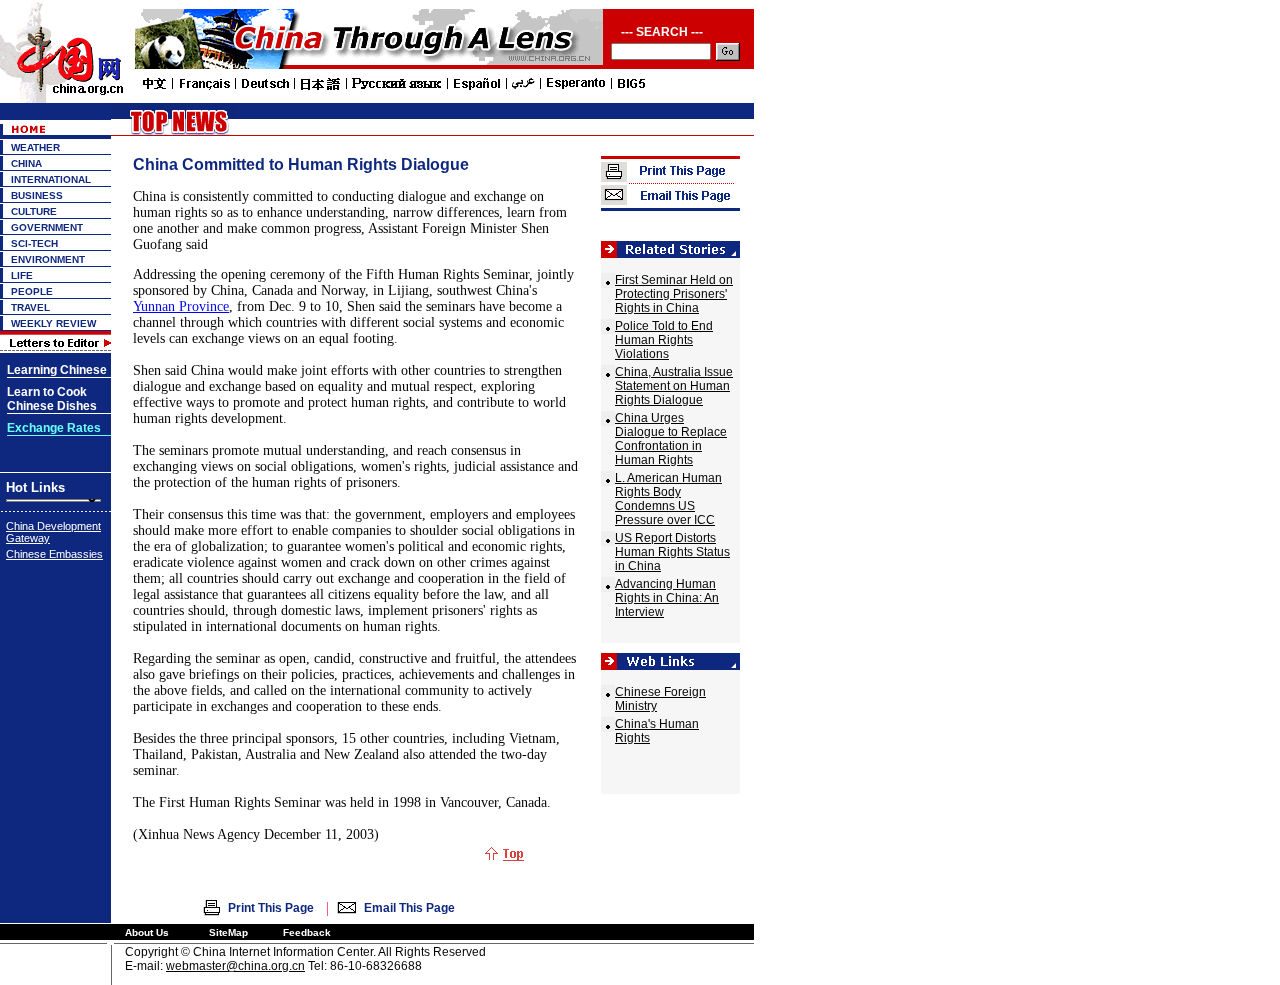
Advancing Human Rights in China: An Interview (667, 598)
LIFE (22, 275)
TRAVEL (30, 307)
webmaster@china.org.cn (235, 966)
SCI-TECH (34, 243)
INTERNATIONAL (51, 179)
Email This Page (409, 908)
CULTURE (34, 211)
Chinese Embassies (54, 554)
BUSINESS (37, 195)
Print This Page (271, 908)
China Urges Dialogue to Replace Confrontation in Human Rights (671, 439)
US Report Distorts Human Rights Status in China (672, 552)
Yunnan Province (181, 306)
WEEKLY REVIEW (53, 323)
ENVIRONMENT (48, 259)
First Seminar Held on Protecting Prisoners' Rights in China (674, 294)
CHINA (26, 163)
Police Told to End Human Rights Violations (664, 340)
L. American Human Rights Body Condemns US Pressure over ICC (668, 499)
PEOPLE (32, 291)
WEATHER (35, 147)
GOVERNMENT (47, 227)
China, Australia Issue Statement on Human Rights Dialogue (674, 386)
